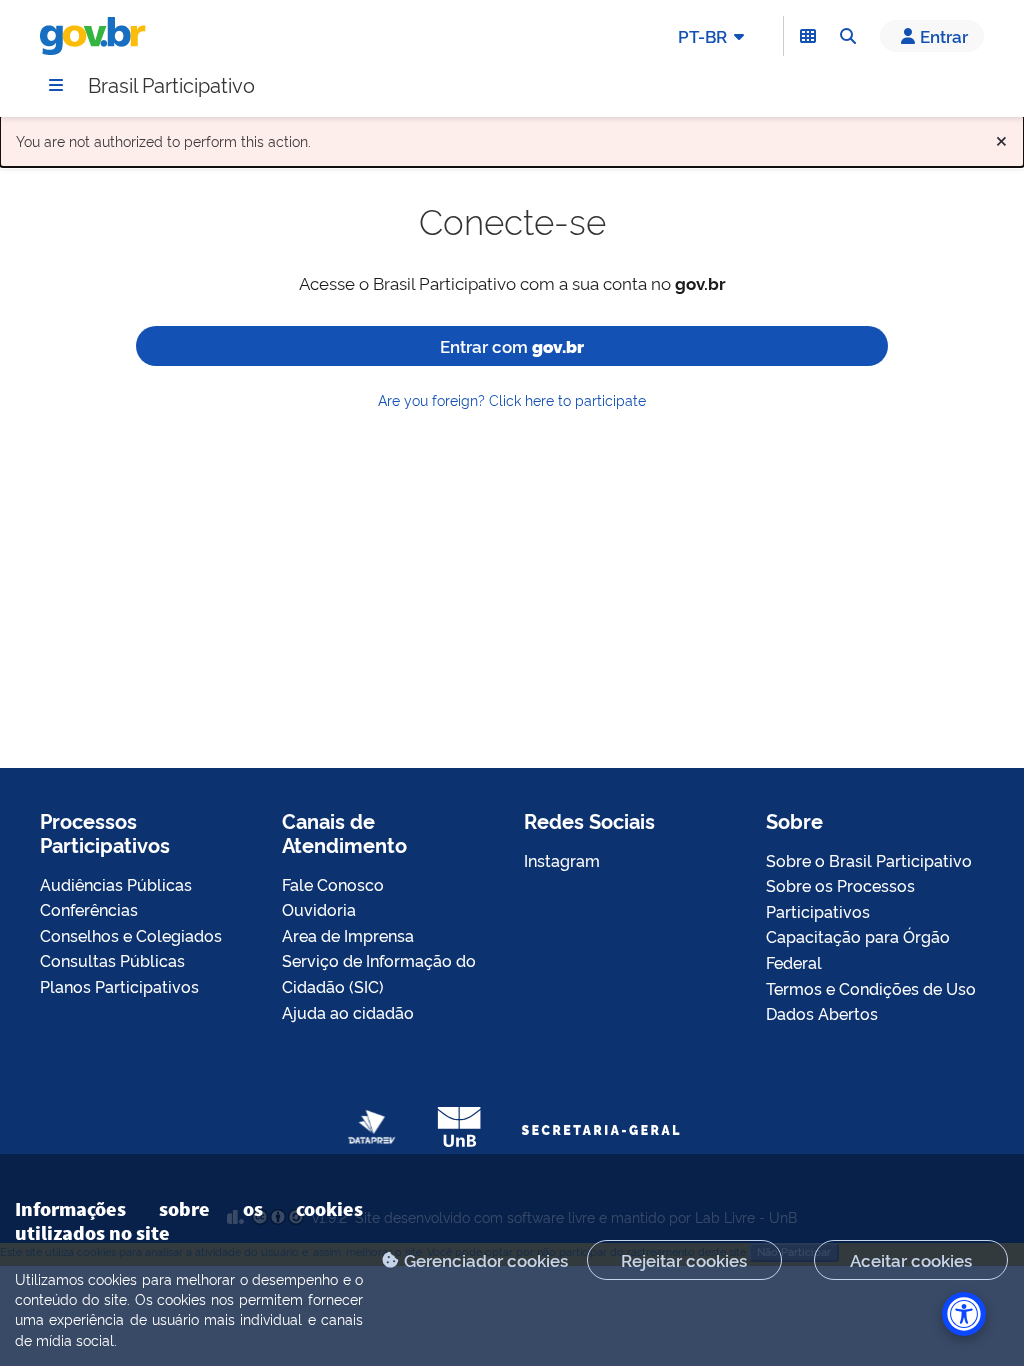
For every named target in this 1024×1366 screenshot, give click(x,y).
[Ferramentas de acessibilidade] (964, 1314)
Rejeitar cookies (684, 1259)
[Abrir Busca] (848, 36)
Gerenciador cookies (486, 1259)
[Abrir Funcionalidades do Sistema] (808, 36)
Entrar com (512, 345)
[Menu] (56, 85)
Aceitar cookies (911, 1259)
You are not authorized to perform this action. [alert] (512, 136)
